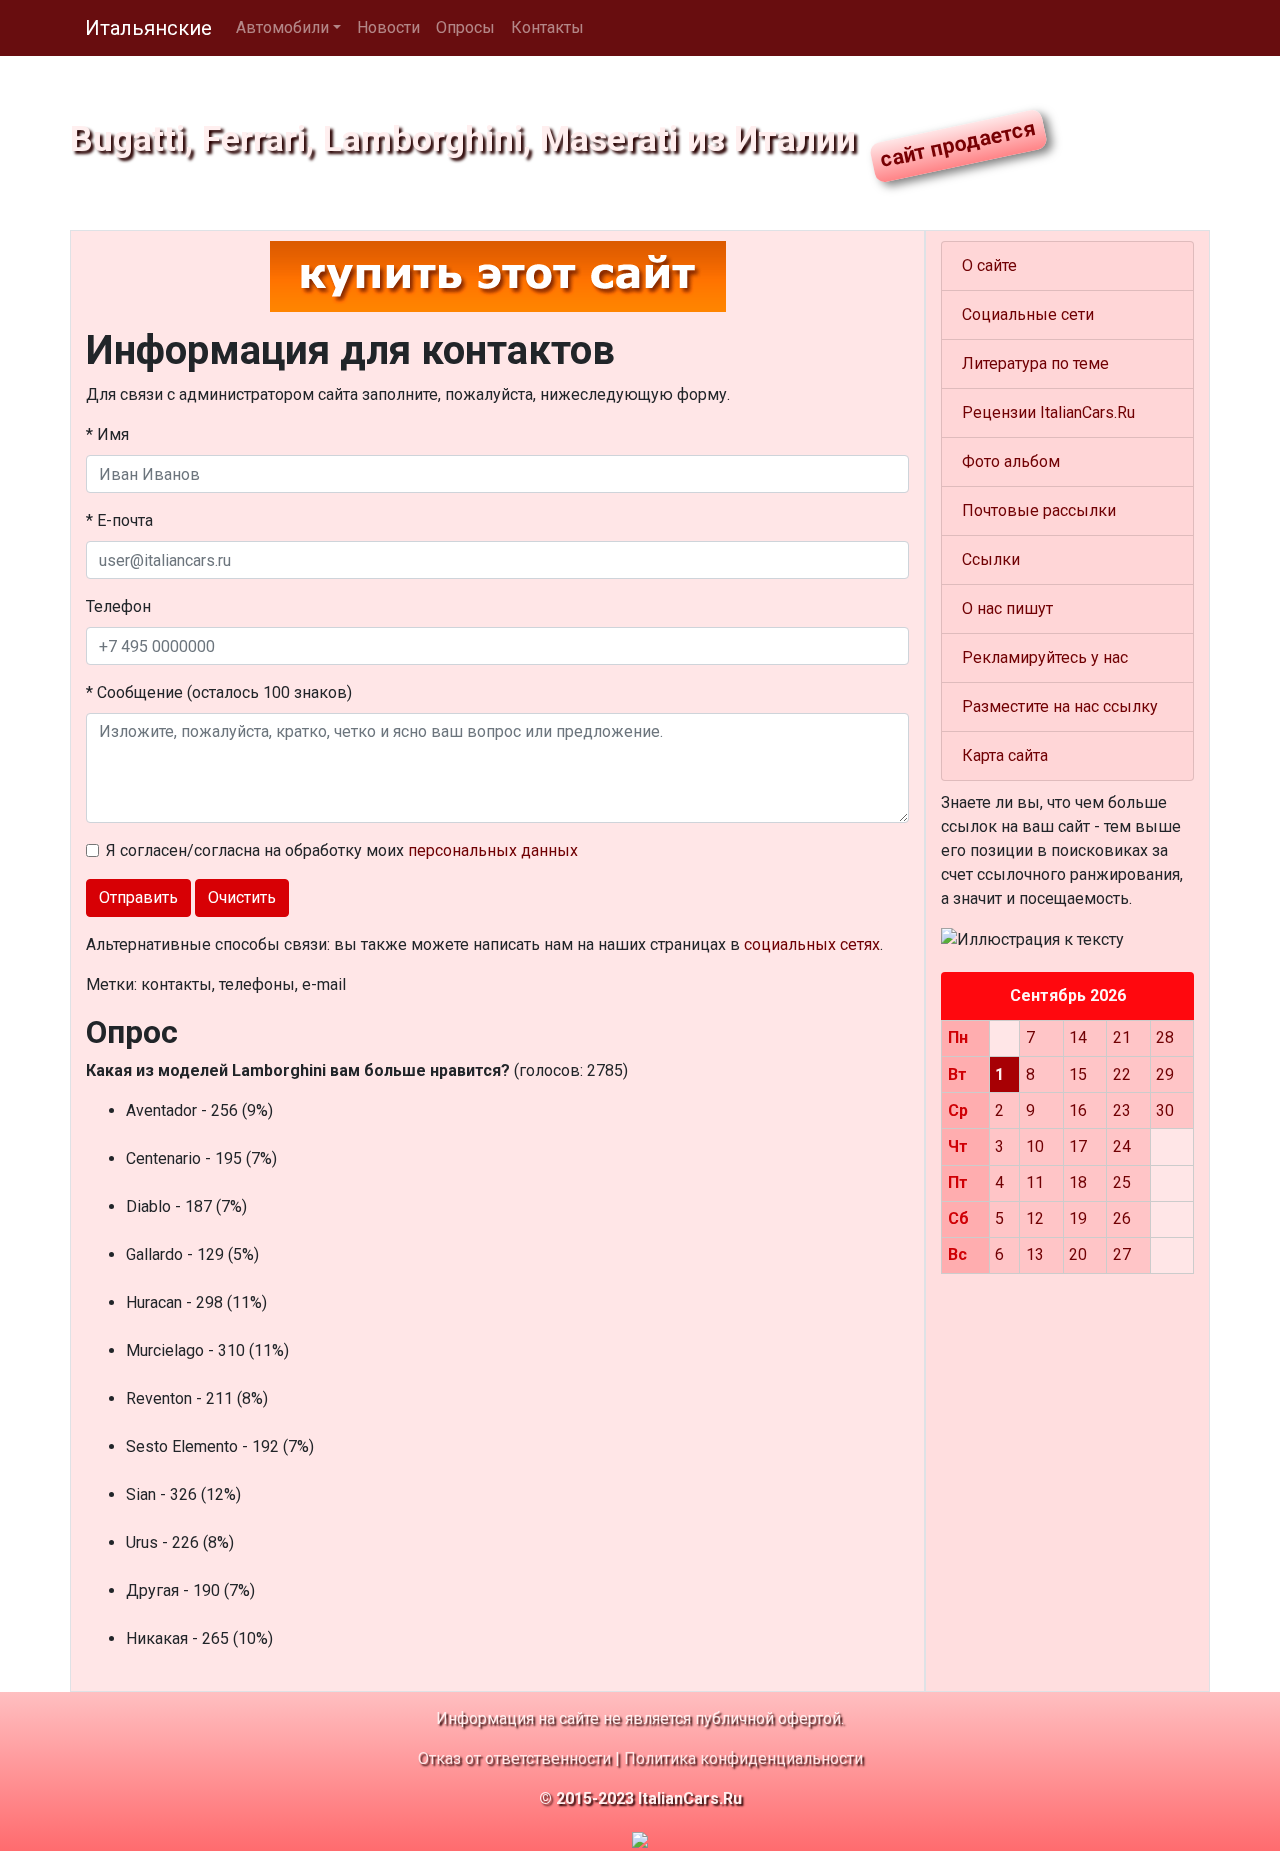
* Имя (107, 434)
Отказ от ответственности (514, 1758)
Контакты (547, 27)
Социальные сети (1028, 314)
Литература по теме (1035, 363)
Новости (388, 27)
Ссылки (991, 559)
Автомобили (282, 27)
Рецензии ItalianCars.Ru (1048, 412)
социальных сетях (812, 944)
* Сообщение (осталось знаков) (219, 692)
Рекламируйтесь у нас (1045, 657)
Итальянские (148, 28)
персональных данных (493, 850)
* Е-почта (119, 520)
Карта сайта (1005, 755)
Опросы (465, 27)
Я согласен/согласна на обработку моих (342, 850)
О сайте (989, 265)
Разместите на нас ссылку (1060, 706)
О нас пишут (1007, 608)
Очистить (242, 897)
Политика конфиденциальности (743, 1758)
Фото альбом (1011, 461)
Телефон (118, 606)
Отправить (138, 897)
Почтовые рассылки (1039, 510)
